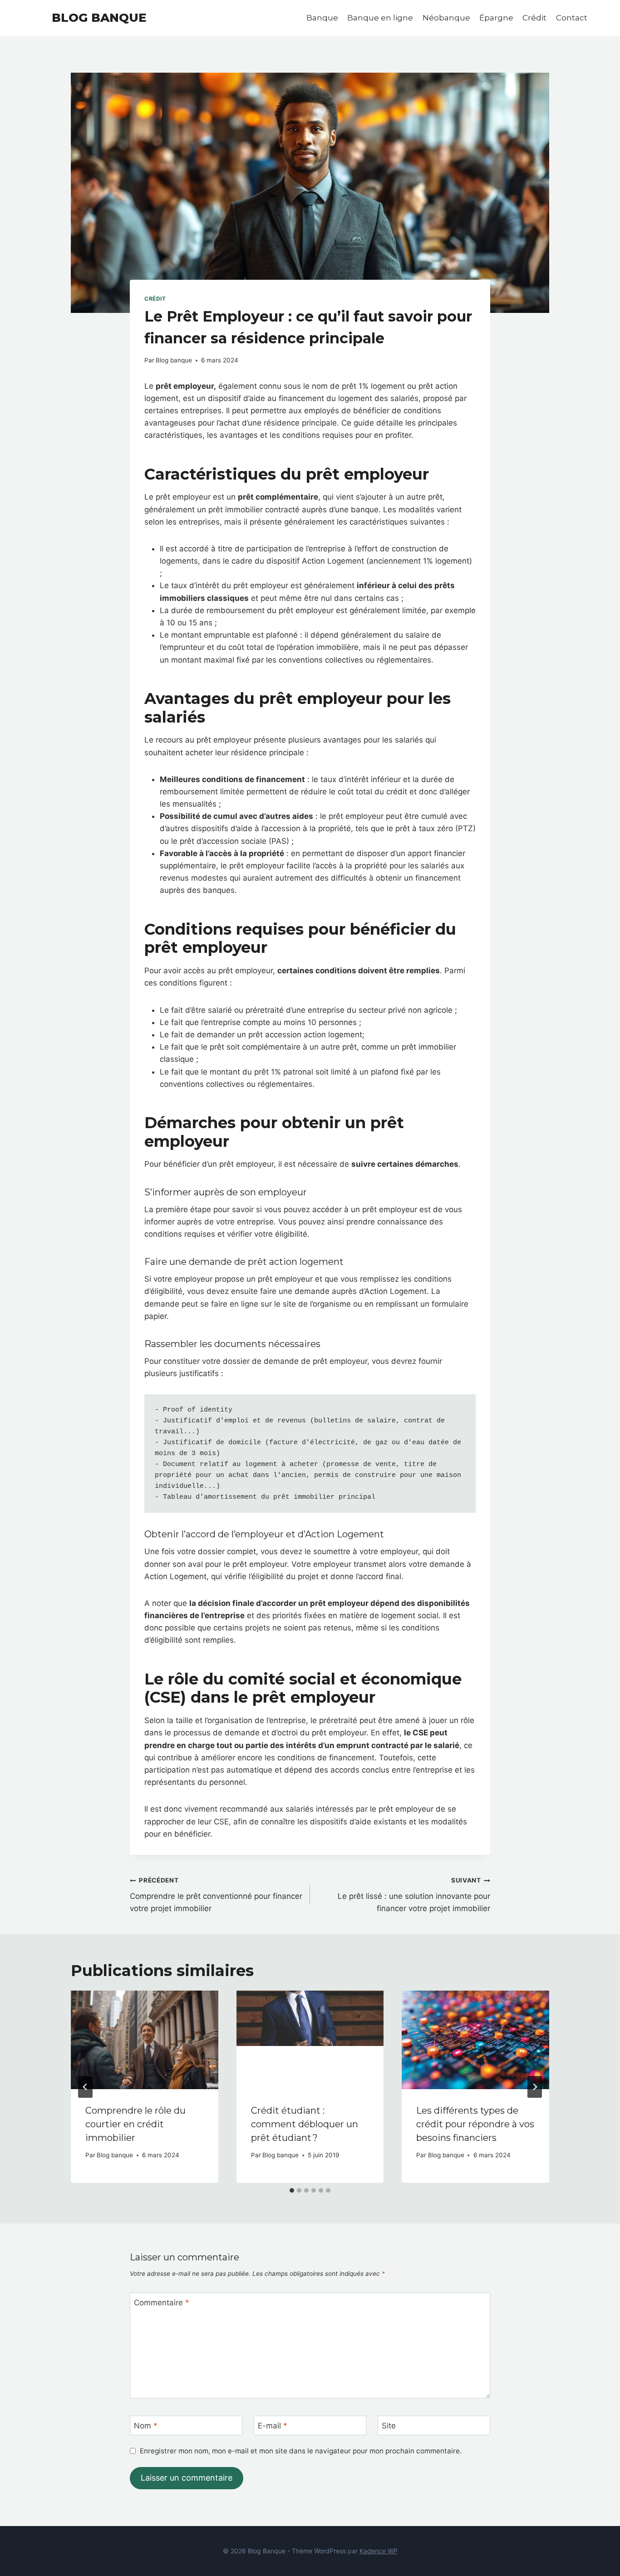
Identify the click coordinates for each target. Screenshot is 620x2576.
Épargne (496, 18)
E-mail (273, 2426)
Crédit (534, 18)
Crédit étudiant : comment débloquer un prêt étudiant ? (305, 2124)
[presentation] (145, 2040)
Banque (322, 18)
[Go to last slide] (85, 2087)
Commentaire (162, 2303)
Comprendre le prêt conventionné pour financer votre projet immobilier (216, 1895)
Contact (572, 18)
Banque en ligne (380, 18)
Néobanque (446, 18)
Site (389, 2426)
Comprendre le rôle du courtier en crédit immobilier (135, 2124)
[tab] (292, 2190)
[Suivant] (535, 2087)
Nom (146, 2426)
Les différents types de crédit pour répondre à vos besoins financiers (475, 2124)
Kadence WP (379, 2551)
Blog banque (174, 360)
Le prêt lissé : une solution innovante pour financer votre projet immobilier (414, 1895)
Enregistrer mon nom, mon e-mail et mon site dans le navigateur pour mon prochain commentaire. (301, 2451)
